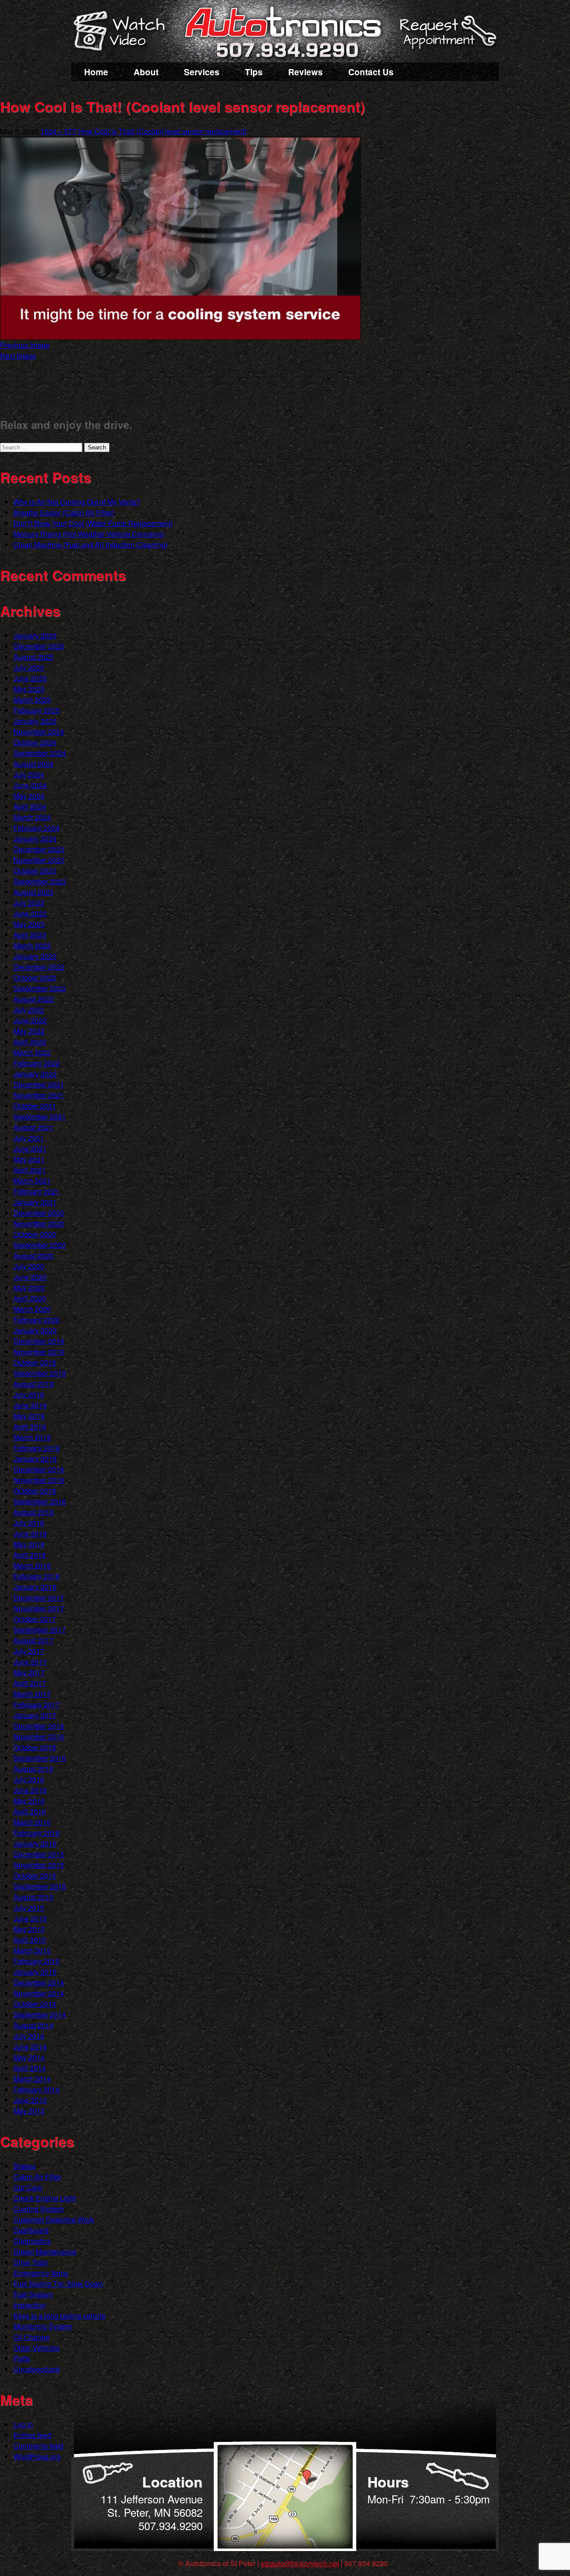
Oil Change (31, 2337)
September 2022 (40, 988)
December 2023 (39, 849)
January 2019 (35, 1459)
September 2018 (40, 1501)
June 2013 (30, 2100)
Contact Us (371, 72)
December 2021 (39, 1084)
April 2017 (30, 1683)
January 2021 (35, 1202)
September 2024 (40, 753)
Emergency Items (41, 2273)
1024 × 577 (58, 131)
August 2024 (33, 764)
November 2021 (39, 1095)
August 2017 (33, 1640)
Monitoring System (43, 2326)
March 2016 (32, 1822)
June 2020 (30, 1277)
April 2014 (30, 2068)
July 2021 (29, 1138)
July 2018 (29, 1523)
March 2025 (32, 700)
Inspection (30, 2305)
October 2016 (35, 1747)
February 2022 (37, 1063)
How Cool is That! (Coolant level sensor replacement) (162, 131)
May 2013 (29, 2111)
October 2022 (35, 978)
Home (96, 72)
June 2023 (30, 913)
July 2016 (29, 1779)
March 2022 (32, 1052)
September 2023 (40, 881)
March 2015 (32, 1950)
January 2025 (35, 721)
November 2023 (39, 860)
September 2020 (40, 1245)
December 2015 (39, 1854)
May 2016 (29, 1801)
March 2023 (32, 945)
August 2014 (33, 2025)
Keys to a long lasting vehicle (59, 2316)
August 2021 (33, 1127)
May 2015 (29, 1929)
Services (202, 72)
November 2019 (39, 1352)
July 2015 (29, 1908)
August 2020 (33, 1255)
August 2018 (33, 1512)
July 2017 (29, 1651)
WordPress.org (37, 2456)
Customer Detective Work (54, 2219)
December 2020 (39, 1213)
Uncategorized (37, 2369)
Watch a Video (123, 33)
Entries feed (32, 2435)
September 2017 (40, 1630)
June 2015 (30, 1918)
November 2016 (39, 1737)
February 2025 (37, 710)
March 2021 (32, 1181)
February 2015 (37, 1961)
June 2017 (30, 1662)
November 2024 (39, 732)
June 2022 (30, 1020)
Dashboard (31, 2230)
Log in (23, 2424)
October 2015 (35, 1876)
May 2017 (29, 1672)
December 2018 (39, 1469)
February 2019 (37, 1448)
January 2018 (35, 1587)
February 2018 (37, 1576)
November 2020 (39, 1223)
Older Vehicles (37, 2348)
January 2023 (35, 956)
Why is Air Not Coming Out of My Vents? (77, 502)
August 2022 (33, 999)
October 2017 (35, 1619)
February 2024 (37, 828)
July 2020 (29, 1266)
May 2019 (29, 1416)
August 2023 (33, 892)
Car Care (28, 2187)
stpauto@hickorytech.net (300, 2563)
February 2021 (37, 1191)
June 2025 (30, 678)
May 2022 (29, 1031)
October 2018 (35, 1491)
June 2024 (30, 785)
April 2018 (30, 1555)
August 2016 (33, 1769)
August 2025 (33, 657)
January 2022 (35, 1074)
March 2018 (32, 1566)
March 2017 (32, 1694)
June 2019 (30, 1405)
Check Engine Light (45, 2198)
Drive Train (31, 2262)
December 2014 (39, 1982)
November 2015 (39, 1865)
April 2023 (30, 935)
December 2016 (39, 1726)
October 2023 (35, 871)
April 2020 (30, 1298)
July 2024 (29, 774)
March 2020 (32, 1309)
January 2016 (35, 1843)
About (146, 72)
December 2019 (39, 1341)
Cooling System (39, 2209)
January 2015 (35, 1972)
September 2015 (40, 1886)
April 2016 (30, 1811)
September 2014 (40, 2015)
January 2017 (35, 1715)
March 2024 (32, 817)
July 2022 (29, 1010)
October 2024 (35, 742)
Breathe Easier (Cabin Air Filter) (64, 512)
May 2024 (29, 796)
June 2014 (30, 2047)
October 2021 (35, 1106)
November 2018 (39, 1480)
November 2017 (39, 1608)
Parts (22, 2358)
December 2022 (39, 967)
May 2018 (29, 1544)
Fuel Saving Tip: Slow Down (58, 2284)
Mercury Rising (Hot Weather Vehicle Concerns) (89, 534)
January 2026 (35, 635)
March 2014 (32, 2079)
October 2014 (35, 2004)
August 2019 (33, 1384)
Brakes (24, 2166)
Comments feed (38, 2446)
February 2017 (37, 1704)
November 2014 (39, 1993)
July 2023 (29, 903)
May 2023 (29, 924)
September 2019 (40, 1373)
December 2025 (39, 646)
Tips (254, 72)
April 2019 (30, 1427)
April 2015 (30, 1940)
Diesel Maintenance (45, 2251)
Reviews (305, 72)
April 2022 (30, 1042)
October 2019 (35, 1362)
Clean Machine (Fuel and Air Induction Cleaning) (90, 545)
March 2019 (32, 1437)
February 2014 (37, 2089)
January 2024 (35, 839)
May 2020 (29, 1288)
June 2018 (30, 1533)
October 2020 (35, 1234)
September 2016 (40, 1758)
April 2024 (30, 806)
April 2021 (30, 1170)
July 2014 (29, 2036)
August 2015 (33, 1897)
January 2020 (35, 1330)
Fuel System (33, 2294)
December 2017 (39, 1598)
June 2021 (30, 1149)
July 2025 (29, 667)
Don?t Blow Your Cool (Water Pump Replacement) (93, 523)
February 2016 (37, 1833)
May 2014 (29, 2057)
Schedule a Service (447, 37)
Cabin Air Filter (37, 2177)
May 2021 (29, 1159)
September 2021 (40, 1117)
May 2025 (29, 689)
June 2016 (30, 1790)
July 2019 (29, 1394)
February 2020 (37, 1320)
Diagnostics (32, 2241)
